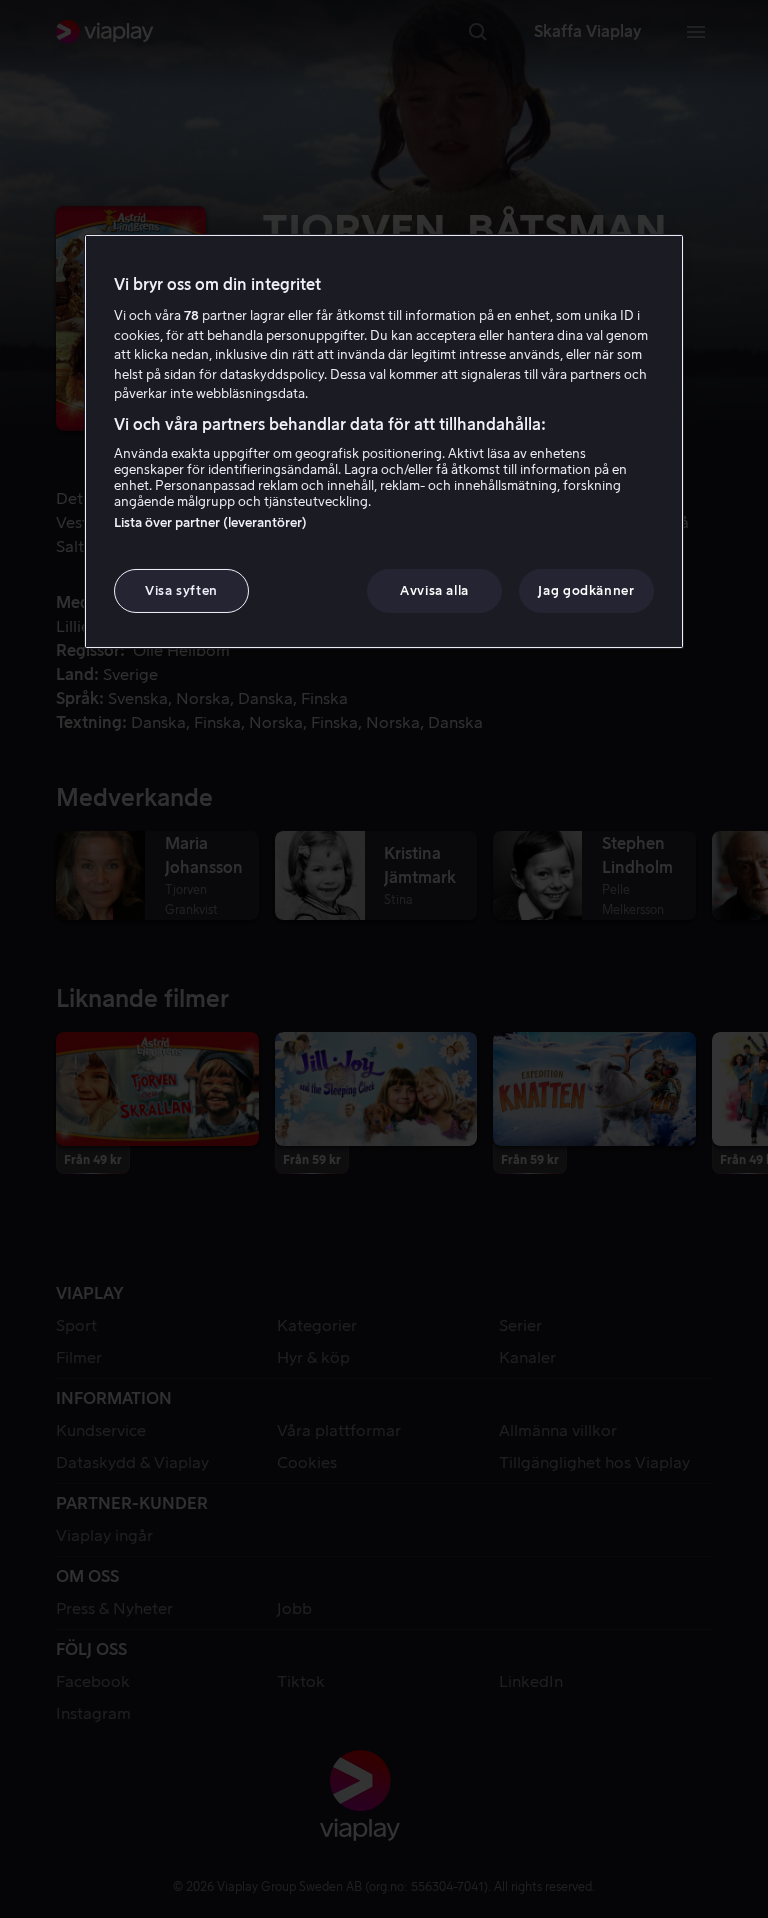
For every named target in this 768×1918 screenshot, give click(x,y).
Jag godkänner (586, 590)
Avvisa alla (434, 590)
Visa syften (181, 590)
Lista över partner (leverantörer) (210, 522)
